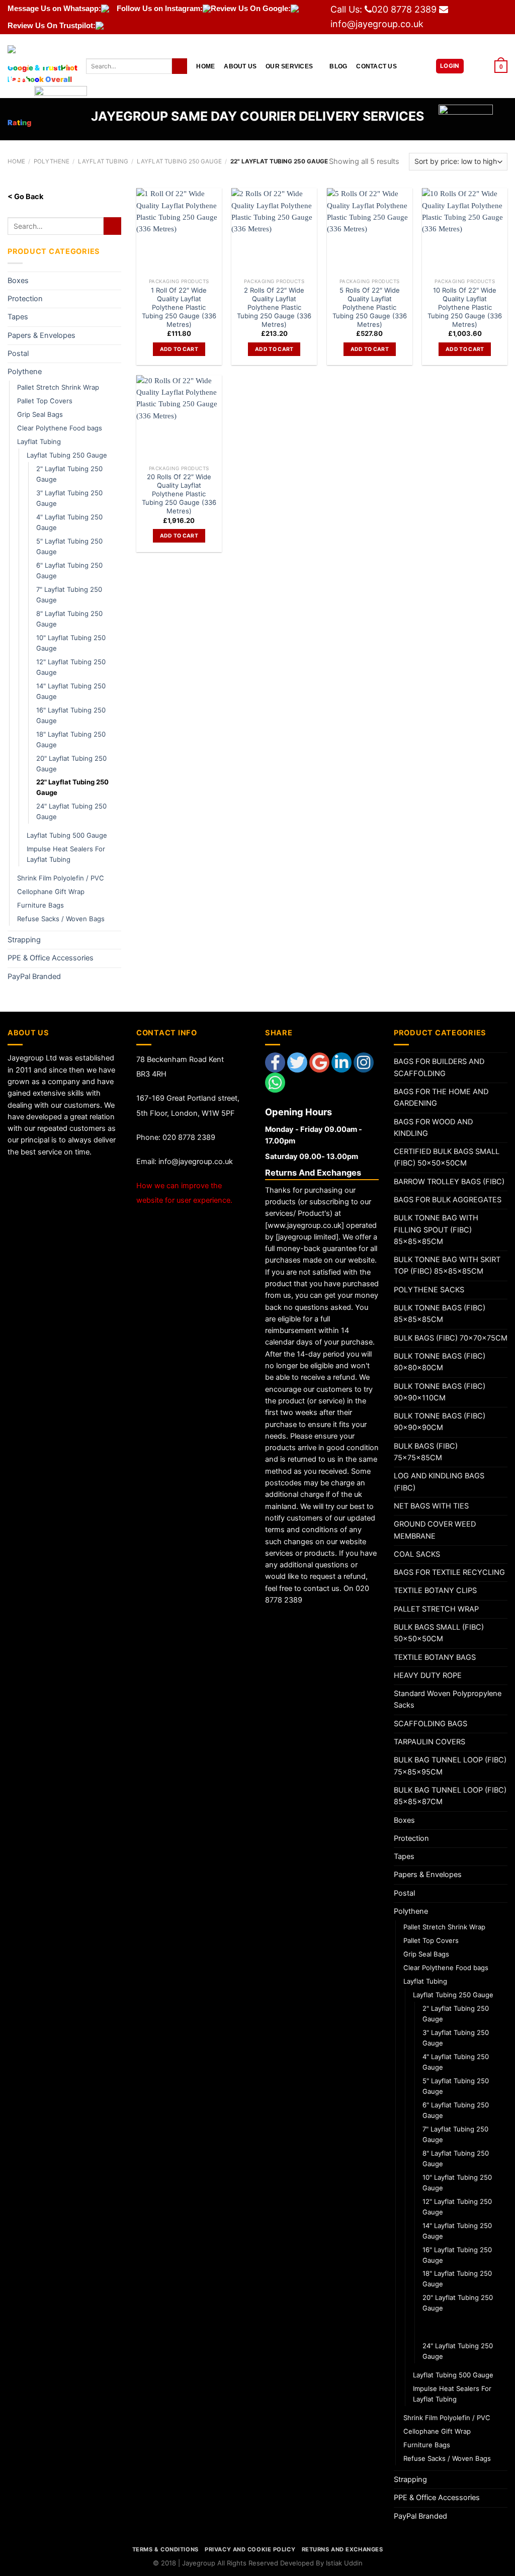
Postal (18, 353)
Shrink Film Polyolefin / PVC (61, 878)
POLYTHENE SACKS (429, 1290)
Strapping (24, 940)
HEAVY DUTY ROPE (428, 1675)
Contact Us (376, 66)
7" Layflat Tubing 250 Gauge (69, 595)
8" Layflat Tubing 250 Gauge (69, 619)
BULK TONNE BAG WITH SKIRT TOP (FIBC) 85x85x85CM (447, 1265)
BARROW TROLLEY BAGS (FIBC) (449, 1182)
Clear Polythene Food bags (60, 428)
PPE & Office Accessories (51, 958)
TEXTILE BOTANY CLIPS (435, 1590)
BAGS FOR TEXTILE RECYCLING (449, 1572)
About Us (240, 66)
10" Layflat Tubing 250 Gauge (71, 643)
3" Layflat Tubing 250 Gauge (69, 498)
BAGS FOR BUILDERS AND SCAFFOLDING (439, 1067)
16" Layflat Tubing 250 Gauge (71, 715)
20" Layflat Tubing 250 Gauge (71, 764)
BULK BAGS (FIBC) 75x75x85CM (426, 1452)
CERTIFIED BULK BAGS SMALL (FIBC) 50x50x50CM (447, 1157)
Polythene (25, 372)
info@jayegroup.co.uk (377, 24)
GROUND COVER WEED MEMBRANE (435, 1530)
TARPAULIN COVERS (430, 1742)
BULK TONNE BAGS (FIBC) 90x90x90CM (440, 1422)
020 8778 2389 (404, 9)
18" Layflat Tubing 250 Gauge (71, 739)
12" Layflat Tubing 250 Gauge (71, 667)
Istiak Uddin (344, 2563)
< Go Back (25, 197)
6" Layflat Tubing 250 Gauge (69, 570)
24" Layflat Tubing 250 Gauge (71, 811)
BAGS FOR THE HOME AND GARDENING (441, 1097)
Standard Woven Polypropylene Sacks (448, 1699)
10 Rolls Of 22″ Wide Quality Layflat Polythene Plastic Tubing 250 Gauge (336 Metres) (465, 307)
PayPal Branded (34, 976)
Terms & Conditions (165, 2549)
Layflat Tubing (39, 441)
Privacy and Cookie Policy (250, 2549)
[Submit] (180, 66)
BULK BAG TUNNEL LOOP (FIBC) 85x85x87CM (450, 1796)
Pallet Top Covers (45, 401)
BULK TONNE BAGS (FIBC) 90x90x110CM (440, 1392)
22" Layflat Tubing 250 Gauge (72, 787)
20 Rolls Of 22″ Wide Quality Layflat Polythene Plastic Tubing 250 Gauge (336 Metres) (179, 494)
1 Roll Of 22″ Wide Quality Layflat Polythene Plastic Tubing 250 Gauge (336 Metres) (179, 307)
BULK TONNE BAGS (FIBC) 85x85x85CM (440, 1314)
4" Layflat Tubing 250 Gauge (69, 522)
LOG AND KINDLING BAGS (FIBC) (439, 1482)
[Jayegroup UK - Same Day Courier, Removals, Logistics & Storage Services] (39, 66)
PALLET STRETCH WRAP (436, 1609)
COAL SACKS (417, 1554)
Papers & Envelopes (41, 335)
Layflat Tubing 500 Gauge (67, 835)
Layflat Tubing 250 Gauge (67, 455)
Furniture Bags (40, 905)
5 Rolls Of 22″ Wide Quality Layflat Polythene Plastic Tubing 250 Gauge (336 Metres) (370, 307)
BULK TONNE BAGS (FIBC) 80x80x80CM (440, 1362)
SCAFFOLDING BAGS (431, 1724)
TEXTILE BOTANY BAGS (435, 1657)
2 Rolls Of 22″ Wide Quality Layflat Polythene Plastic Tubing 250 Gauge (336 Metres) (274, 307)
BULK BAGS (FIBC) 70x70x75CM (451, 1338)
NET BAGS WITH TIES (431, 1506)
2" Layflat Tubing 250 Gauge (69, 474)
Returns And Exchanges (342, 2549)
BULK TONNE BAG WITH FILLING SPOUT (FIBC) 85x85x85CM (436, 1230)
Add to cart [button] (179, 349)
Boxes (18, 281)
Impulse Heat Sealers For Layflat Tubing (66, 854)
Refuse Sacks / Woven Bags (61, 919)
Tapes (18, 317)
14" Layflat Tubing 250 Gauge (71, 691)
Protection (25, 299)
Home (205, 66)
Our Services (289, 66)
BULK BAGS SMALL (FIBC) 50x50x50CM (439, 1633)
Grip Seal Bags (40, 414)
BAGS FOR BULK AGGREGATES (448, 1200)
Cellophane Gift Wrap (51, 892)
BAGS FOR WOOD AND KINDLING (433, 1128)
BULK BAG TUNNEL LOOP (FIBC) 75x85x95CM (450, 1766)
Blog (338, 66)
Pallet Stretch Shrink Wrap (58, 387)
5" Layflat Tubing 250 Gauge (69, 546)
